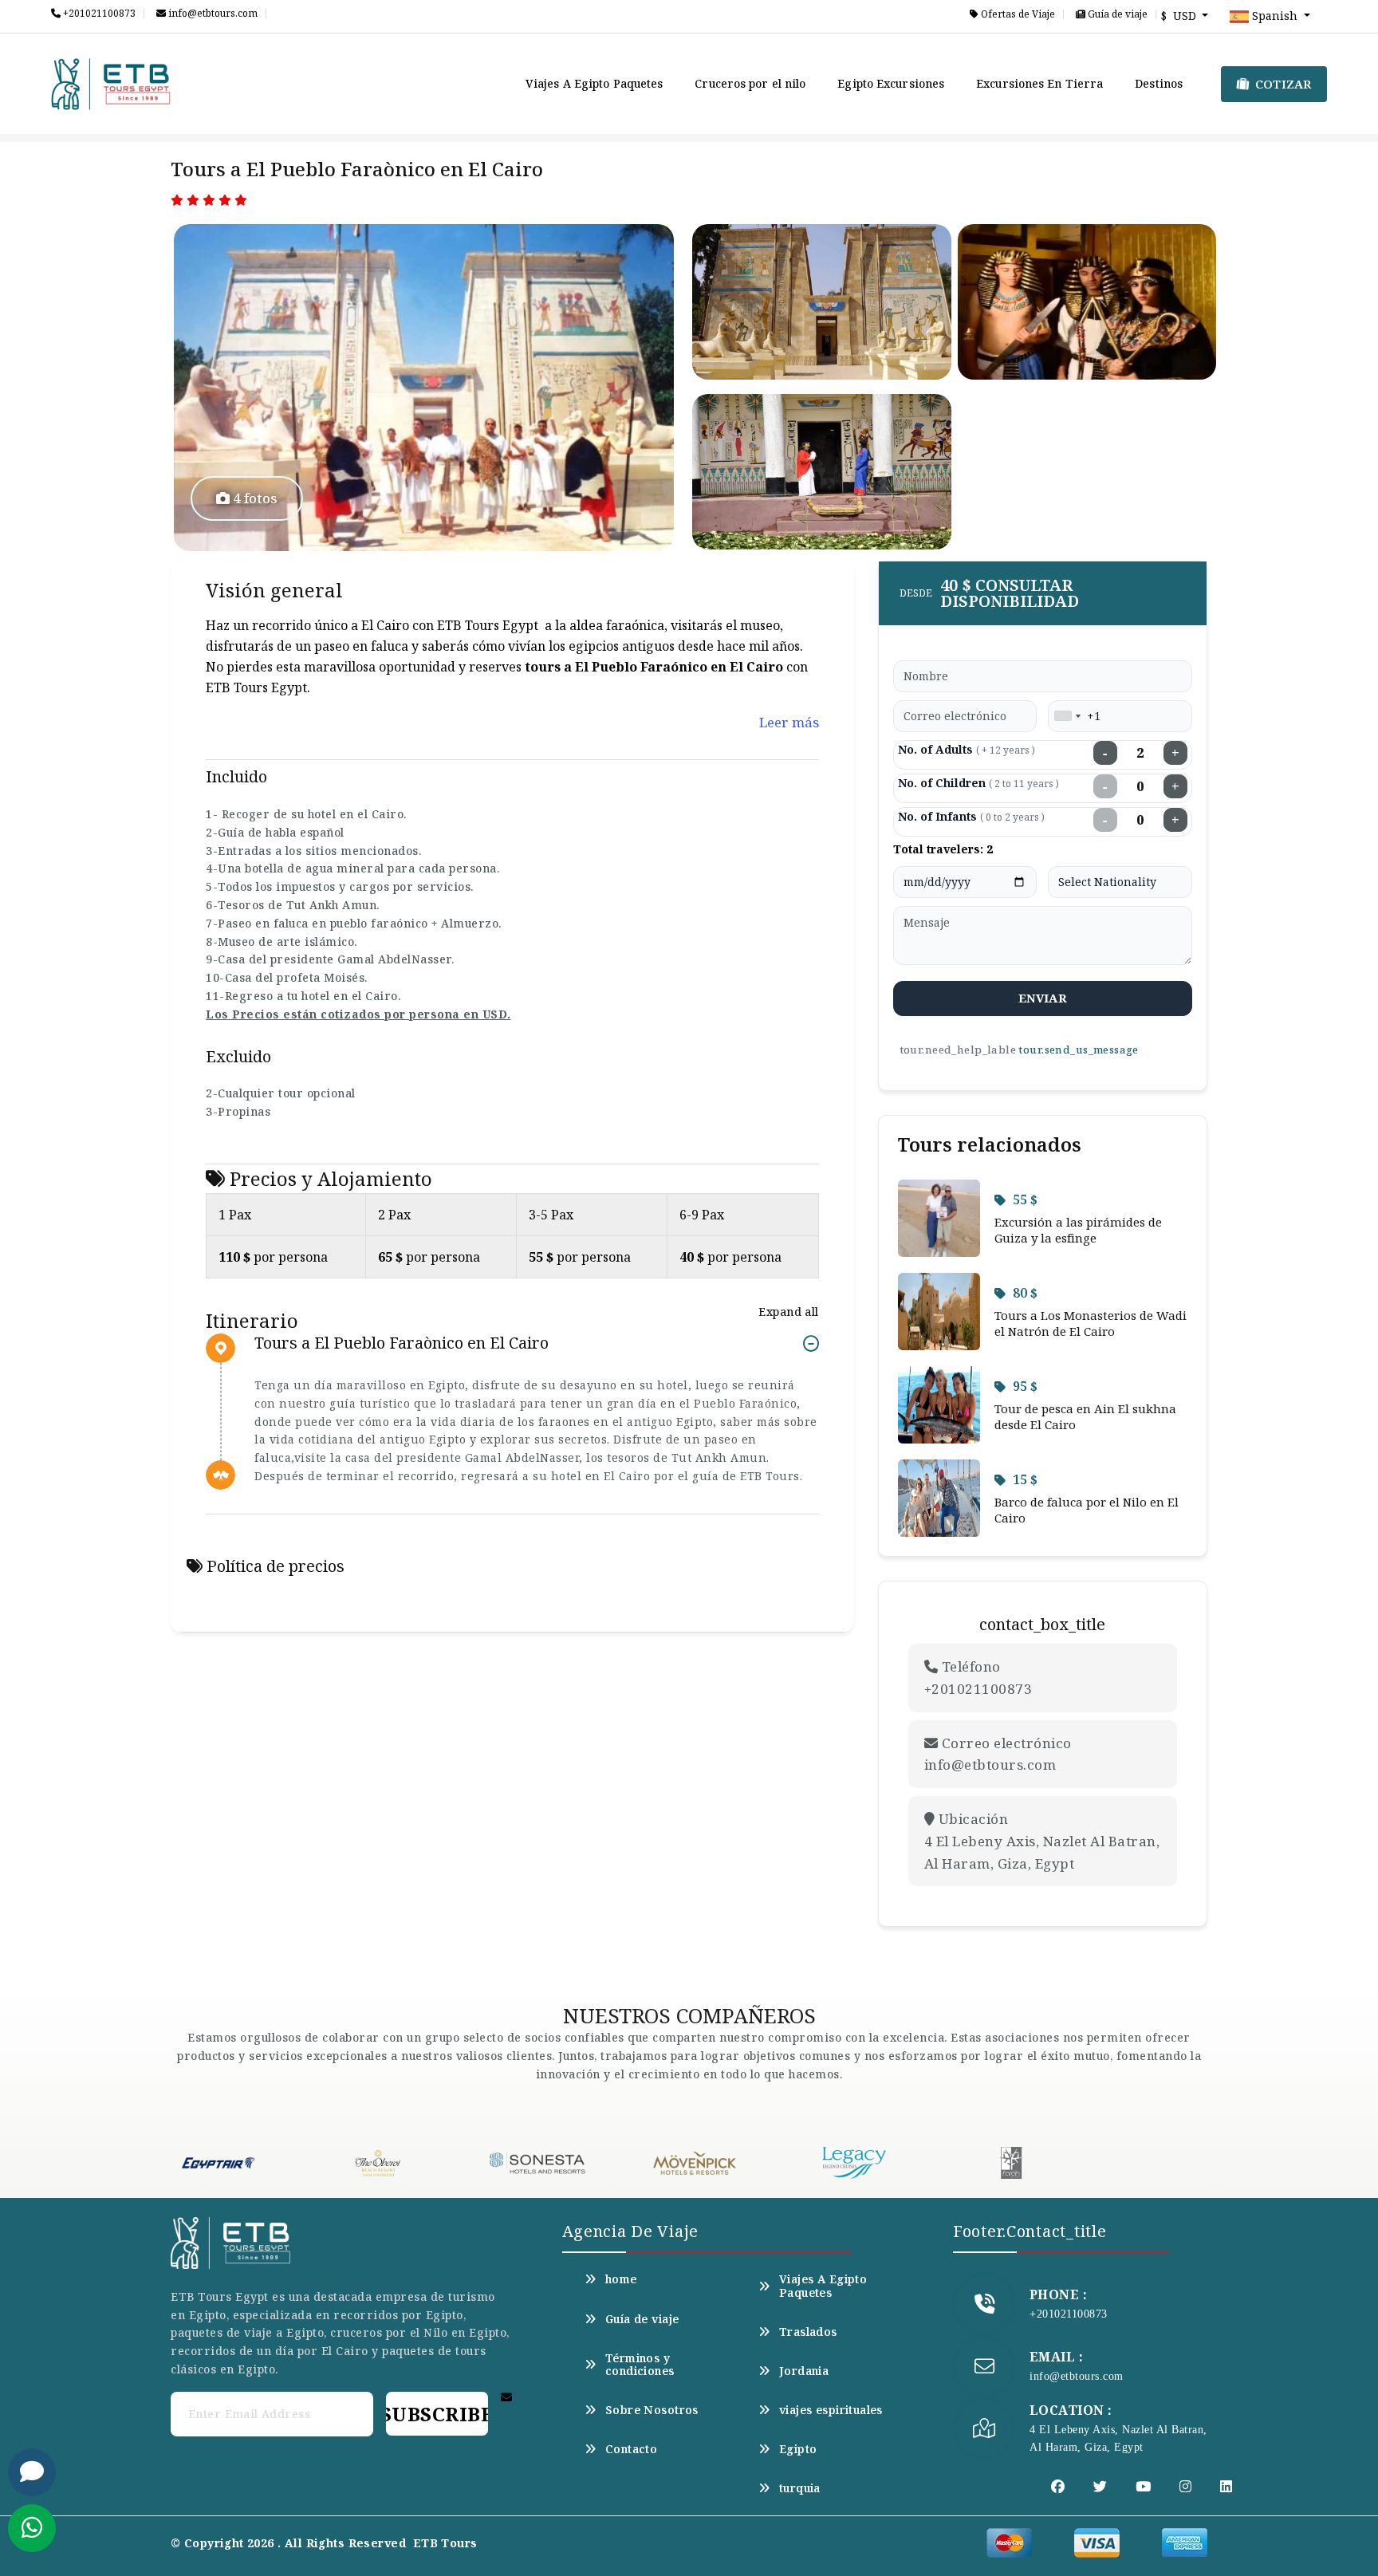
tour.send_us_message (1078, 1050)
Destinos (1159, 83)
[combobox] (1067, 716)
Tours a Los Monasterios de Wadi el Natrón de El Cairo (1091, 1323)
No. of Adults (967, 749)
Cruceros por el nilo (750, 83)
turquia (800, 2488)
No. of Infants (971, 816)
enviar (1043, 998)
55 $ (1025, 1199)
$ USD (1180, 16)
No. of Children (978, 783)
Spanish (1275, 16)
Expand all (788, 1312)
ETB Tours (445, 2543)
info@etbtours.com (212, 14)
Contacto (631, 2449)
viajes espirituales (831, 2410)
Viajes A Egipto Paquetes (594, 83)
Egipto (798, 2449)
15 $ (1025, 1479)
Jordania (804, 2371)
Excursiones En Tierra (1039, 83)
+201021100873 (98, 14)
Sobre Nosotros (652, 2410)
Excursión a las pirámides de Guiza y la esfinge (1078, 1230)
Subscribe (437, 2414)
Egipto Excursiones (891, 83)
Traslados (808, 2332)
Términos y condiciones (640, 2365)
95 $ (1025, 1386)
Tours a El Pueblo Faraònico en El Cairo (402, 1343)
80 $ (1025, 1293)
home (621, 2279)
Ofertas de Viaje (1017, 14)
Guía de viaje (1116, 14)
